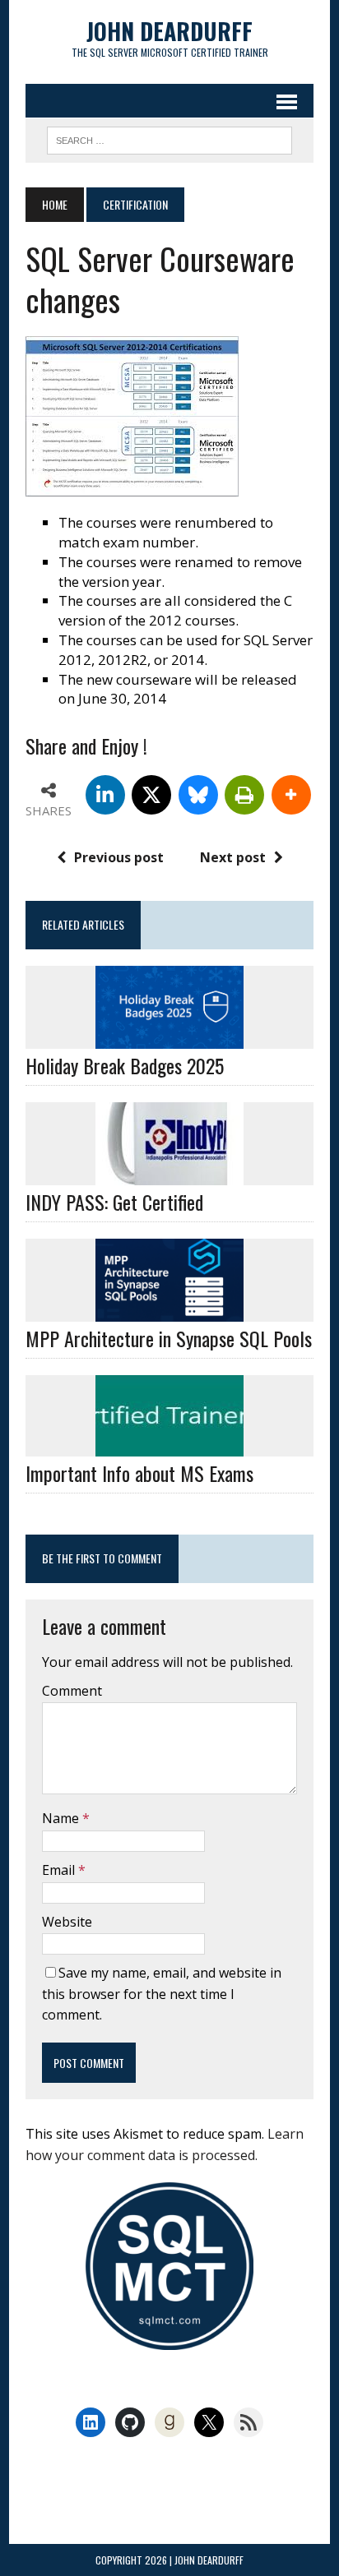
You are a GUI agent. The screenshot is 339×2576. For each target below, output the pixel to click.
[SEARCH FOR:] (169, 138)
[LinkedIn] (105, 795)
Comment (72, 1691)
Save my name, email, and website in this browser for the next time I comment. (162, 1994)
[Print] (244, 795)
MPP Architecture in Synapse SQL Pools (169, 1338)
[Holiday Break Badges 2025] (169, 1037)
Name (62, 1818)
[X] (151, 795)
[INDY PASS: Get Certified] (169, 1174)
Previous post (119, 857)
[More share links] (291, 795)
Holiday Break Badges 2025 (125, 1065)
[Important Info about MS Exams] (169, 1446)
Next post (233, 857)
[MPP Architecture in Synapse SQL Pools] (169, 1311)
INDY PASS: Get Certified (114, 1202)
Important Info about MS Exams (139, 1473)
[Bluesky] (198, 795)
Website (67, 1922)
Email (60, 1870)
